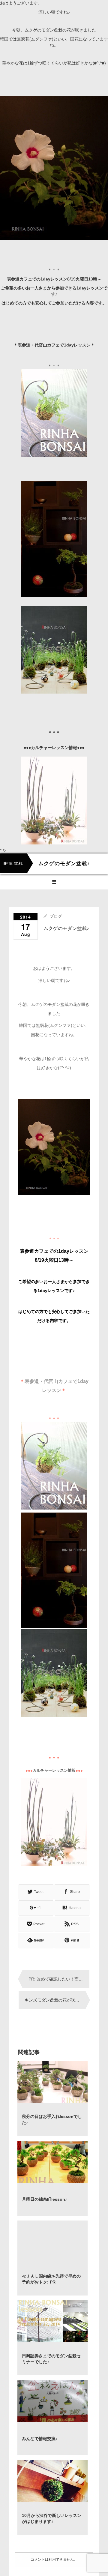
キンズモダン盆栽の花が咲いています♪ (55, 2000)
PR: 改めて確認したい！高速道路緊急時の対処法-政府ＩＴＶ (59, 1979)
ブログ (56, 916)
